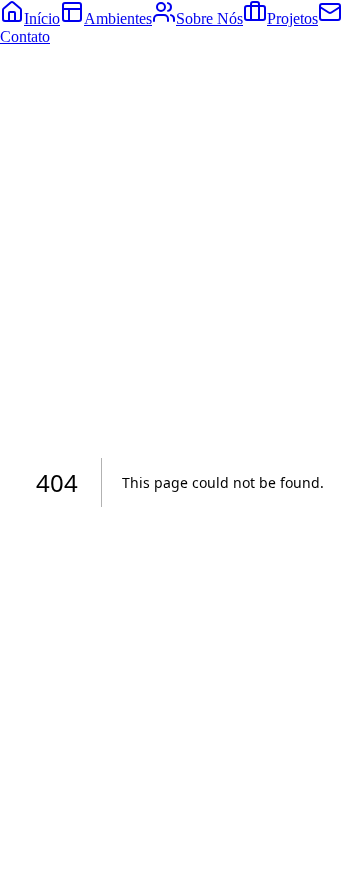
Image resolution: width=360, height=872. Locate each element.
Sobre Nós (209, 18)
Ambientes (118, 18)
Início (42, 18)
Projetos (292, 18)
